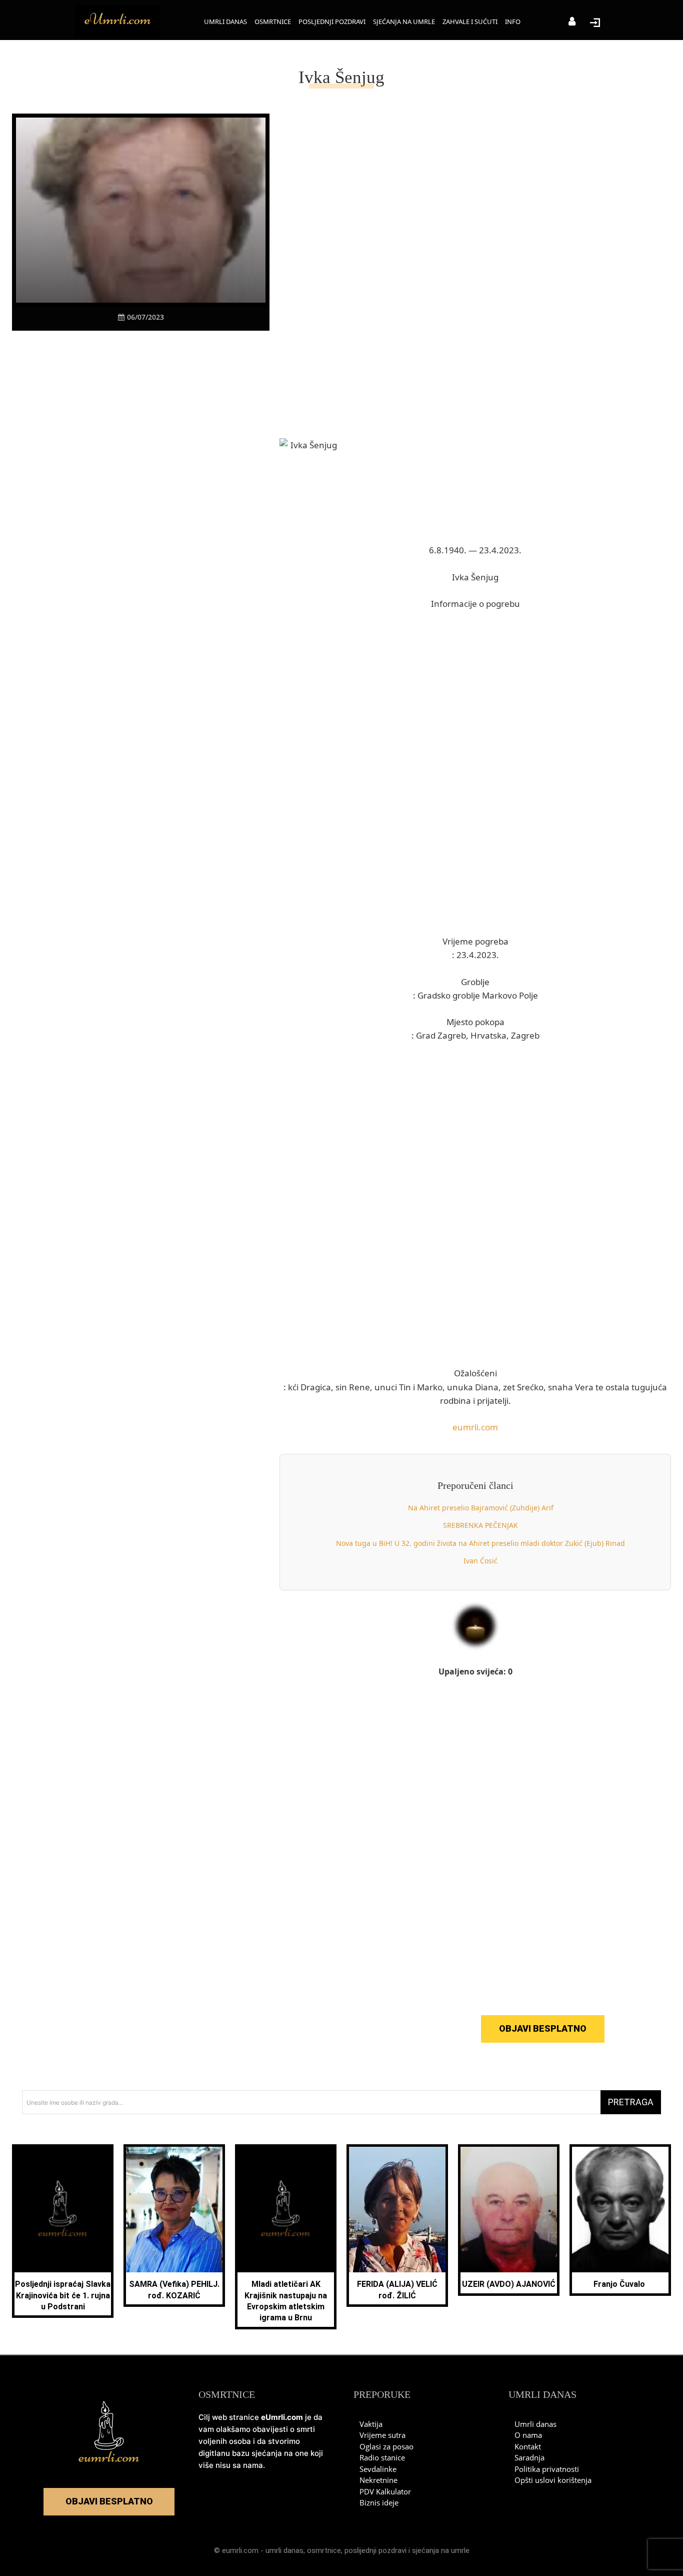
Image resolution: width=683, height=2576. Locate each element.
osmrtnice (324, 2550)
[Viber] (129, 350)
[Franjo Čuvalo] (620, 2210)
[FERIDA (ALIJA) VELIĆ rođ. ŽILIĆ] (397, 2210)
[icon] (572, 22)
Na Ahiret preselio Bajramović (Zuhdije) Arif (481, 1508)
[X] (106, 350)
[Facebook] (83, 350)
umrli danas (284, 2550)
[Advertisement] (141, 526)
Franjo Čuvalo (620, 2284)
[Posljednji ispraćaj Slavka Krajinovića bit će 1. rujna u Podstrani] (63, 2210)
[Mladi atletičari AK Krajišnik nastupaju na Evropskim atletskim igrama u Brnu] (286, 2210)
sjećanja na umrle (441, 2550)
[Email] (198, 350)
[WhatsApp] (152, 350)
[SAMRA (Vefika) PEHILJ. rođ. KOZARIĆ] (174, 2210)
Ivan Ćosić (480, 1561)
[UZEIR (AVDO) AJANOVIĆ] (509, 2210)
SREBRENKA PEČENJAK (480, 1525)
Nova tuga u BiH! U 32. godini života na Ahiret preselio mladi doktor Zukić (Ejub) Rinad (480, 1543)
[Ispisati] (175, 350)
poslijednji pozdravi (375, 2550)
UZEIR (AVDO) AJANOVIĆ (509, 2284)
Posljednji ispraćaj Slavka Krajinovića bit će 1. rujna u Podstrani (63, 2295)
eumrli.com (475, 1427)
